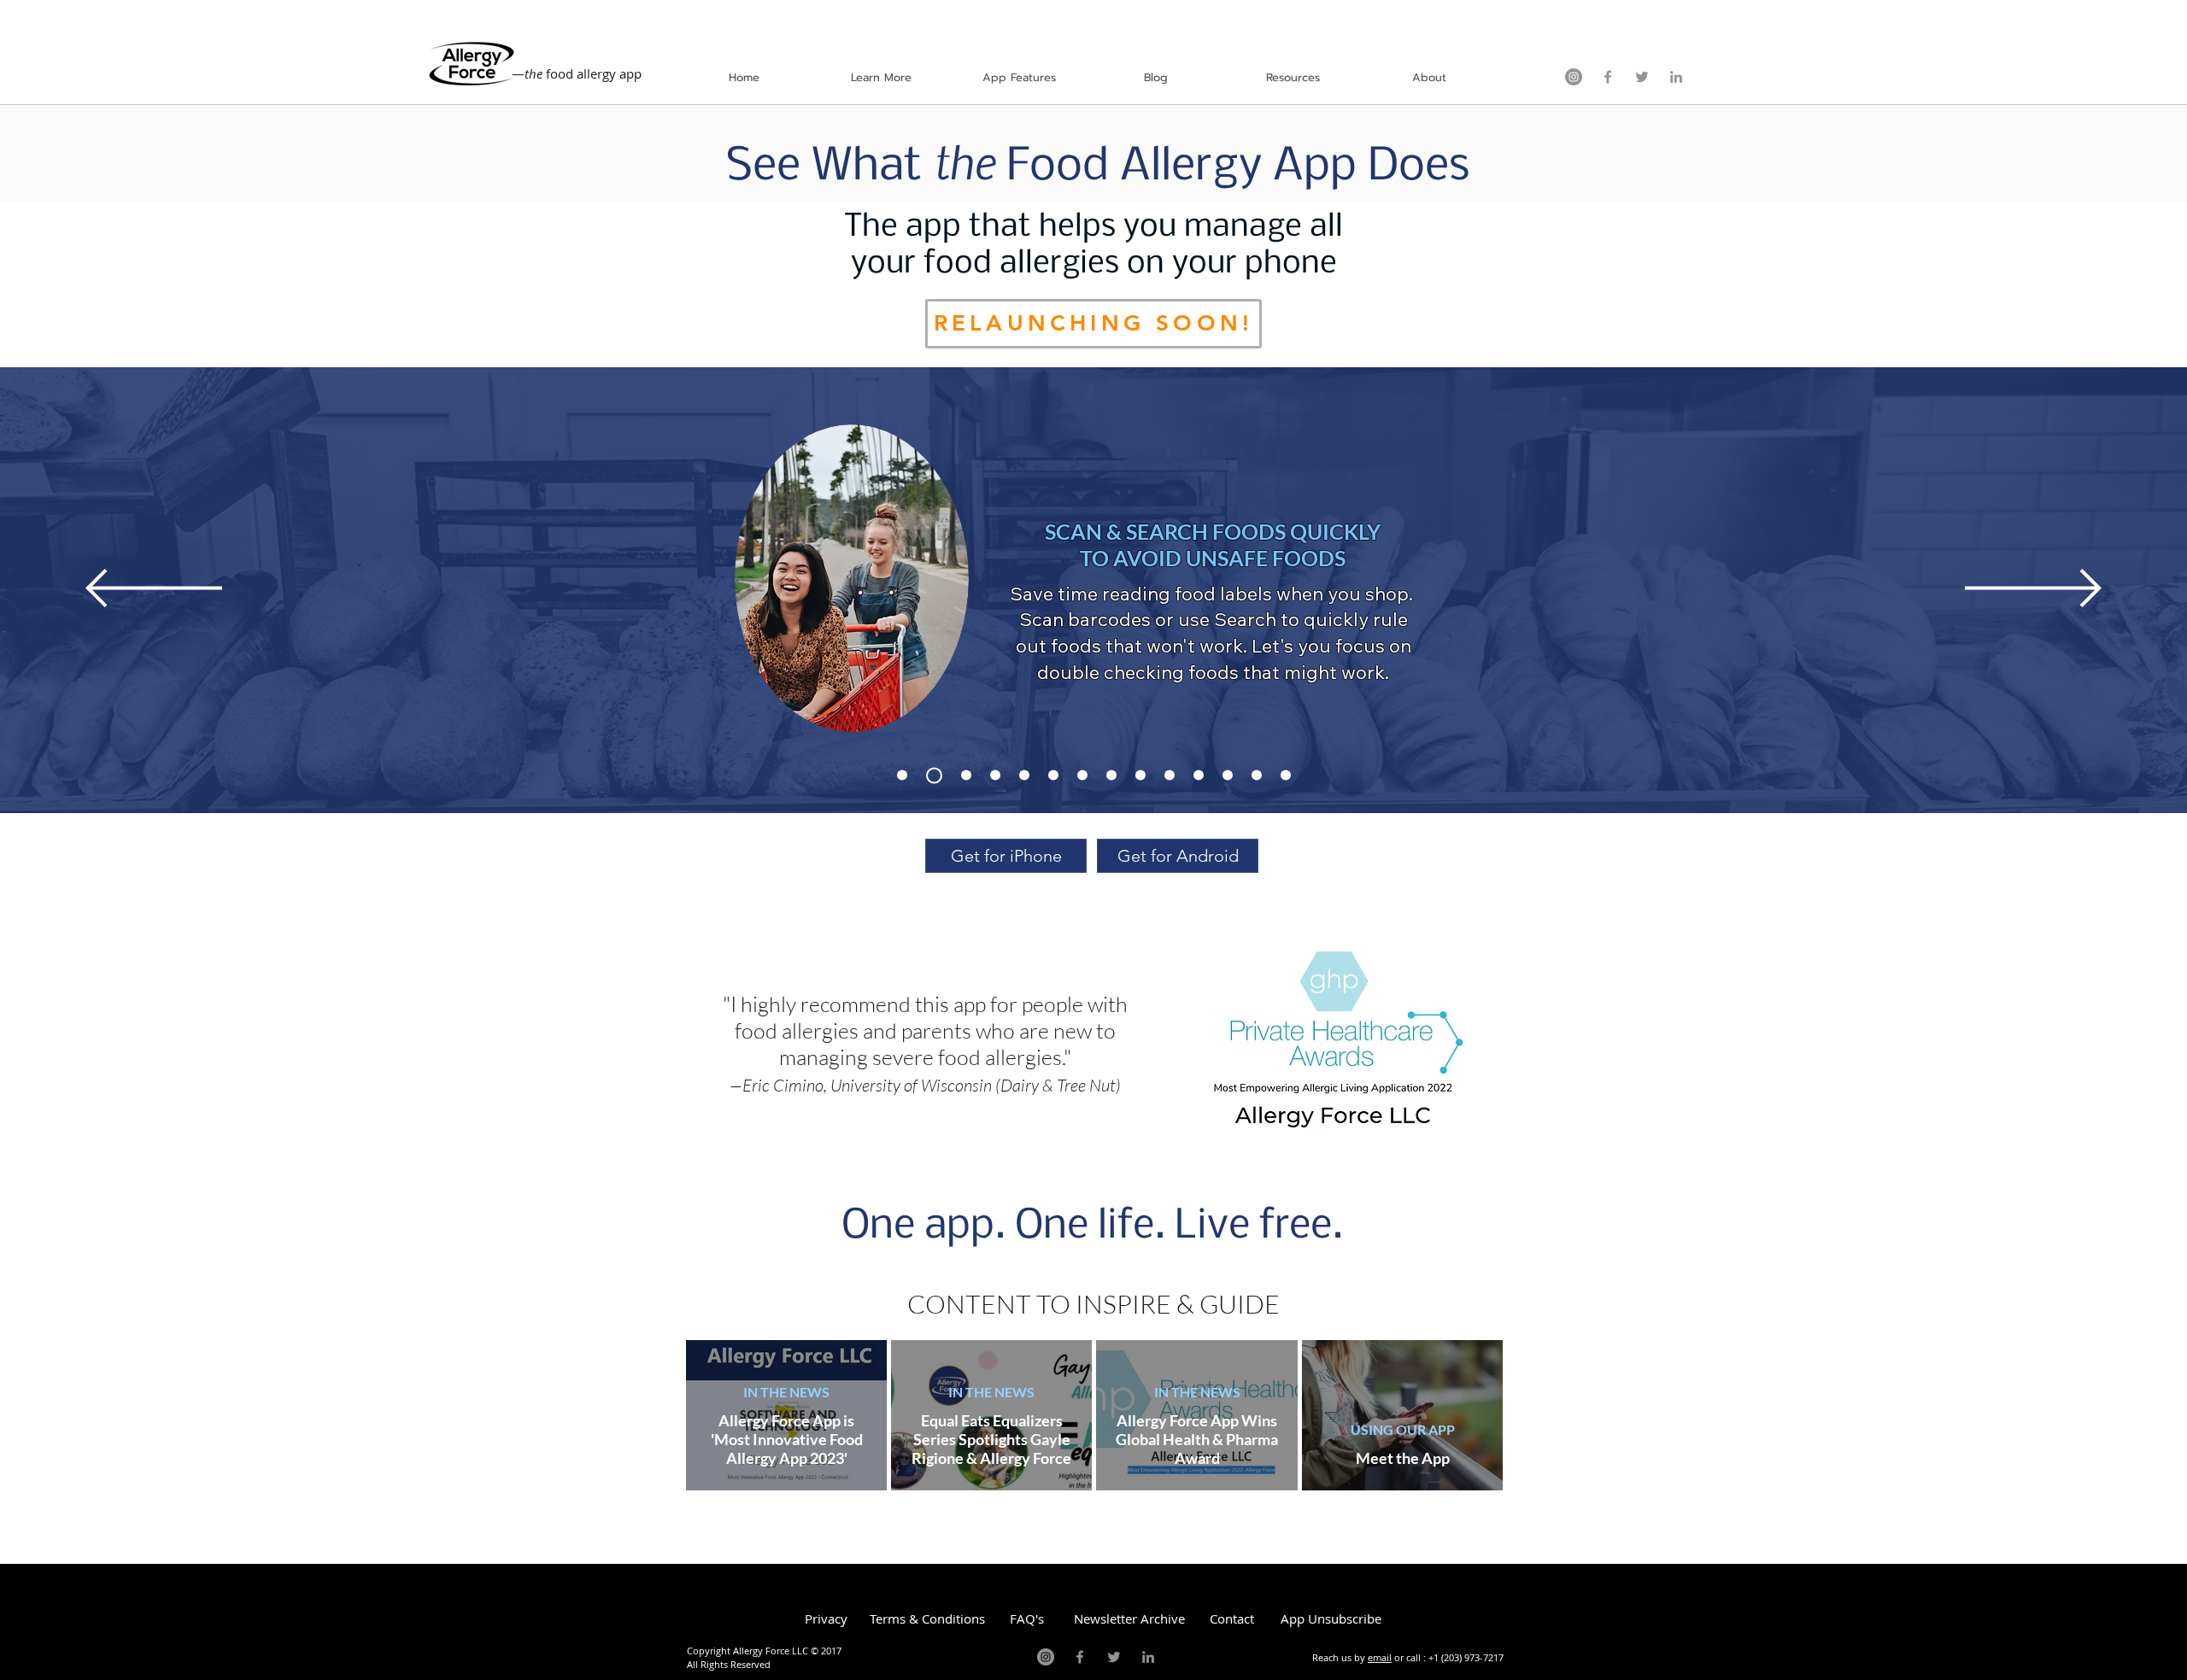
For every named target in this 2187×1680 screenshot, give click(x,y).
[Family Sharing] (1257, 776)
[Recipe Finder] (1024, 776)
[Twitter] (1642, 77)
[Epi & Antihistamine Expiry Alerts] (1053, 776)
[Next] (2033, 589)
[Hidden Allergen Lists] (1228, 776)
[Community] (1286, 776)
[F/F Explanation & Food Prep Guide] (995, 776)
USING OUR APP (1403, 1429)
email (1380, 1657)
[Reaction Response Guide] (1111, 776)
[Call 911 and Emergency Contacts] (1140, 776)
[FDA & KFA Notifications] (1082, 776)
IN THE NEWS (786, 1392)
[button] (881, 77)
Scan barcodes (1085, 619)
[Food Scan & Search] (934, 775)
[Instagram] (1574, 77)
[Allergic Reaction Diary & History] (1199, 776)
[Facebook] (1608, 77)
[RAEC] (902, 776)
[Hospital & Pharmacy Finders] (1170, 776)
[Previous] (154, 589)
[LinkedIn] (1676, 77)
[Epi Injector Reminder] (966, 776)
